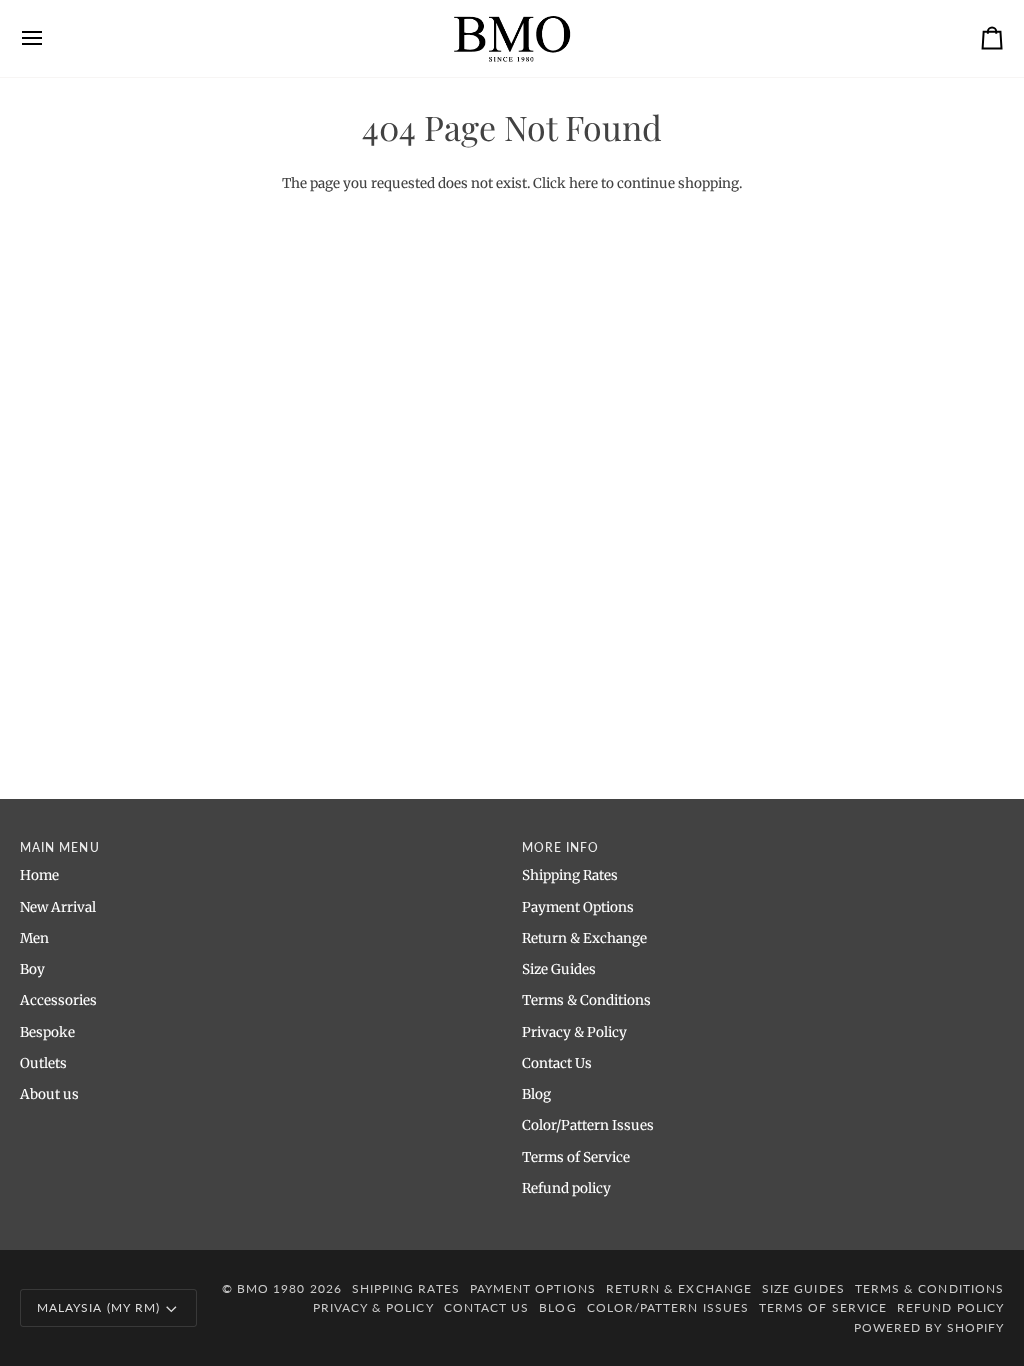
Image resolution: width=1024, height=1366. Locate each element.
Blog (536, 1094)
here (583, 183)
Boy (32, 969)
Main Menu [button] (60, 847)
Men (34, 938)
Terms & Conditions (586, 1000)
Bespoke (47, 1032)
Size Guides (559, 969)
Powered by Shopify (929, 1327)
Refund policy (566, 1188)
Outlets (43, 1063)
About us (49, 1094)
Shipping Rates (570, 875)
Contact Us (557, 1063)
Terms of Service (576, 1157)
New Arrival (58, 907)
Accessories (58, 1000)
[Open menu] (50, 38)
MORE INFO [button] (561, 847)
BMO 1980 (271, 1288)
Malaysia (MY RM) (98, 1307)
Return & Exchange (584, 938)
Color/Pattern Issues (588, 1125)
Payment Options (578, 907)
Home (39, 875)
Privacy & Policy (574, 1032)
